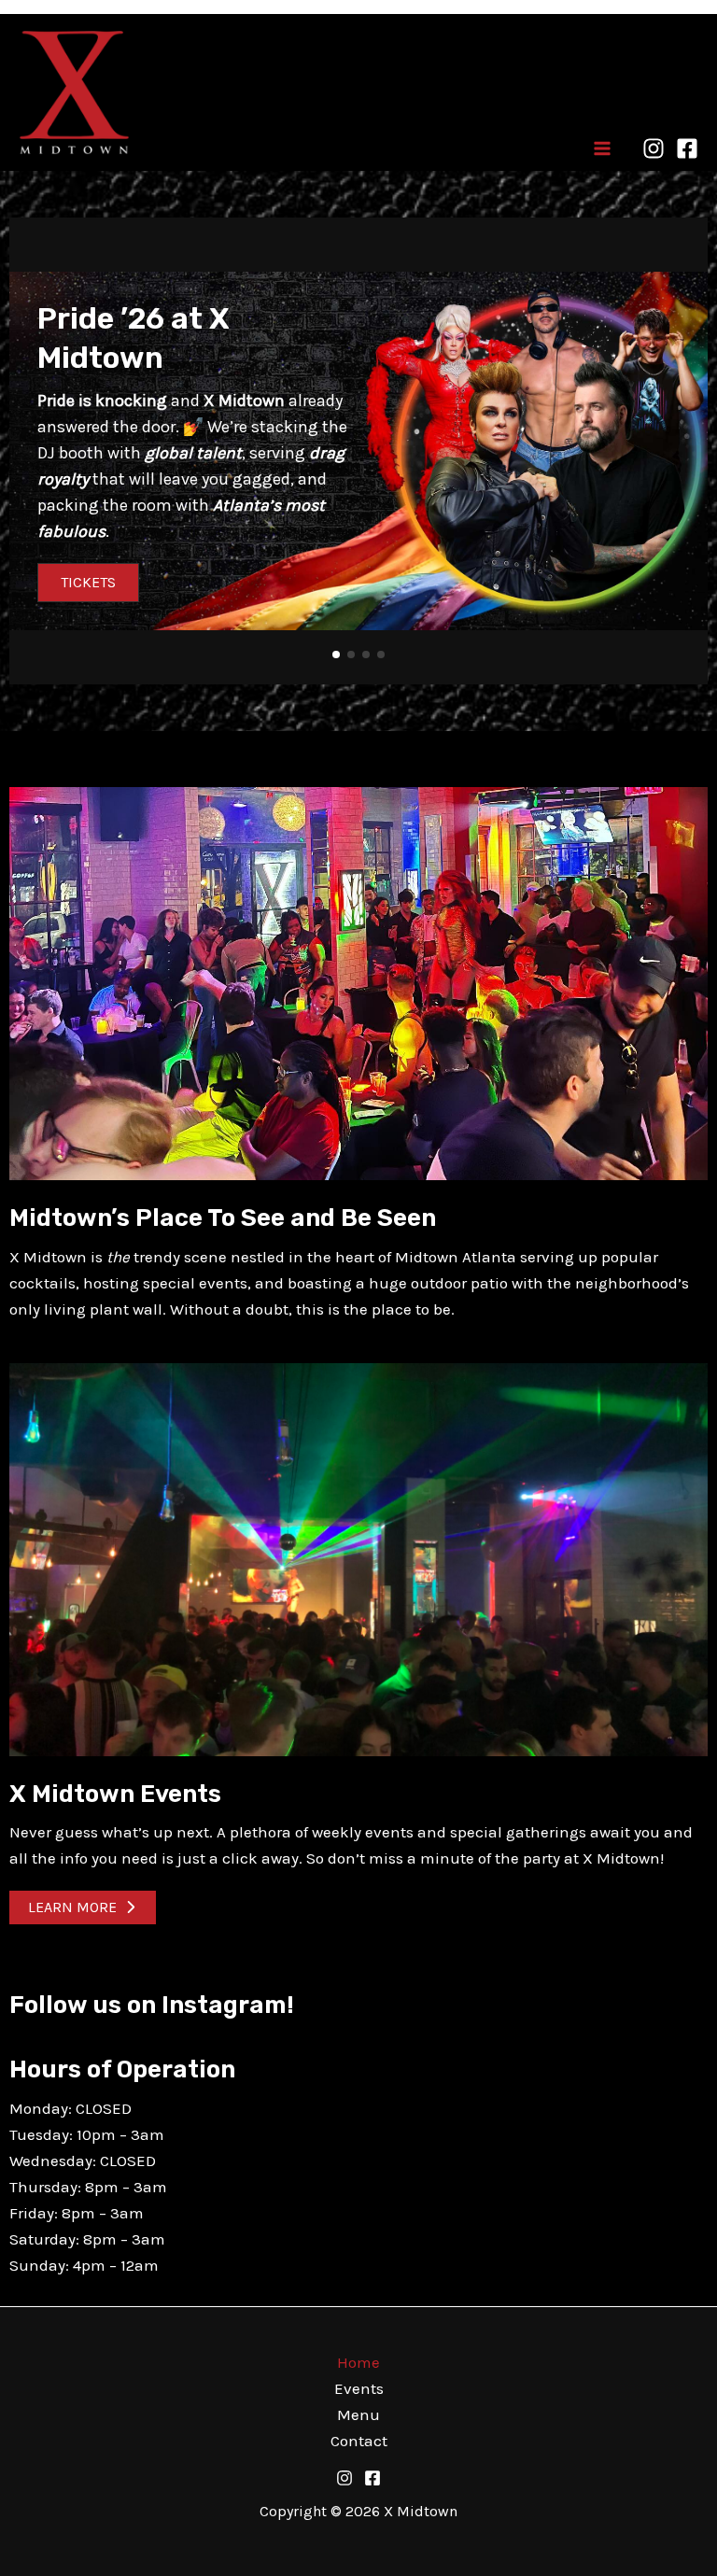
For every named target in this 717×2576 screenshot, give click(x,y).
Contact (359, 2441)
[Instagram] (654, 148)
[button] (336, 655)
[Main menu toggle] (603, 148)
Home (358, 2362)
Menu (358, 2414)
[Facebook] (687, 148)
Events (359, 2388)
